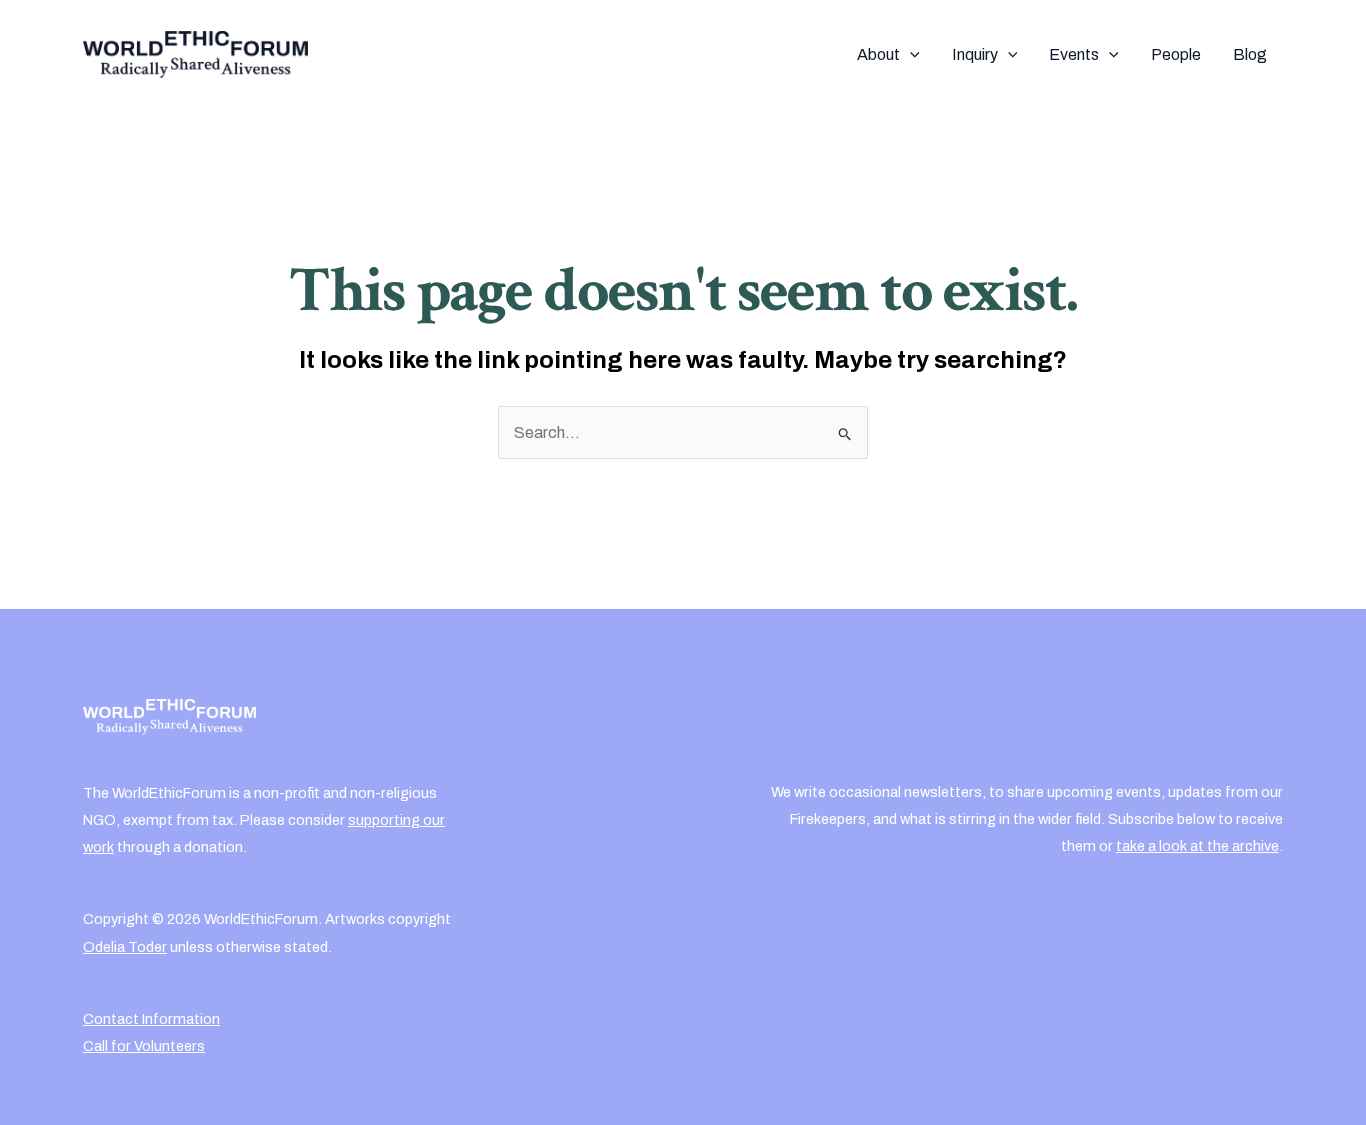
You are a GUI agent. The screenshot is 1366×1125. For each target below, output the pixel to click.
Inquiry (975, 54)
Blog (1250, 54)
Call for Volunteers (144, 1046)
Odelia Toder (125, 947)
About (878, 54)
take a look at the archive (1197, 846)
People (1176, 54)
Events (1074, 54)
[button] (910, 55)
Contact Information (151, 1019)
